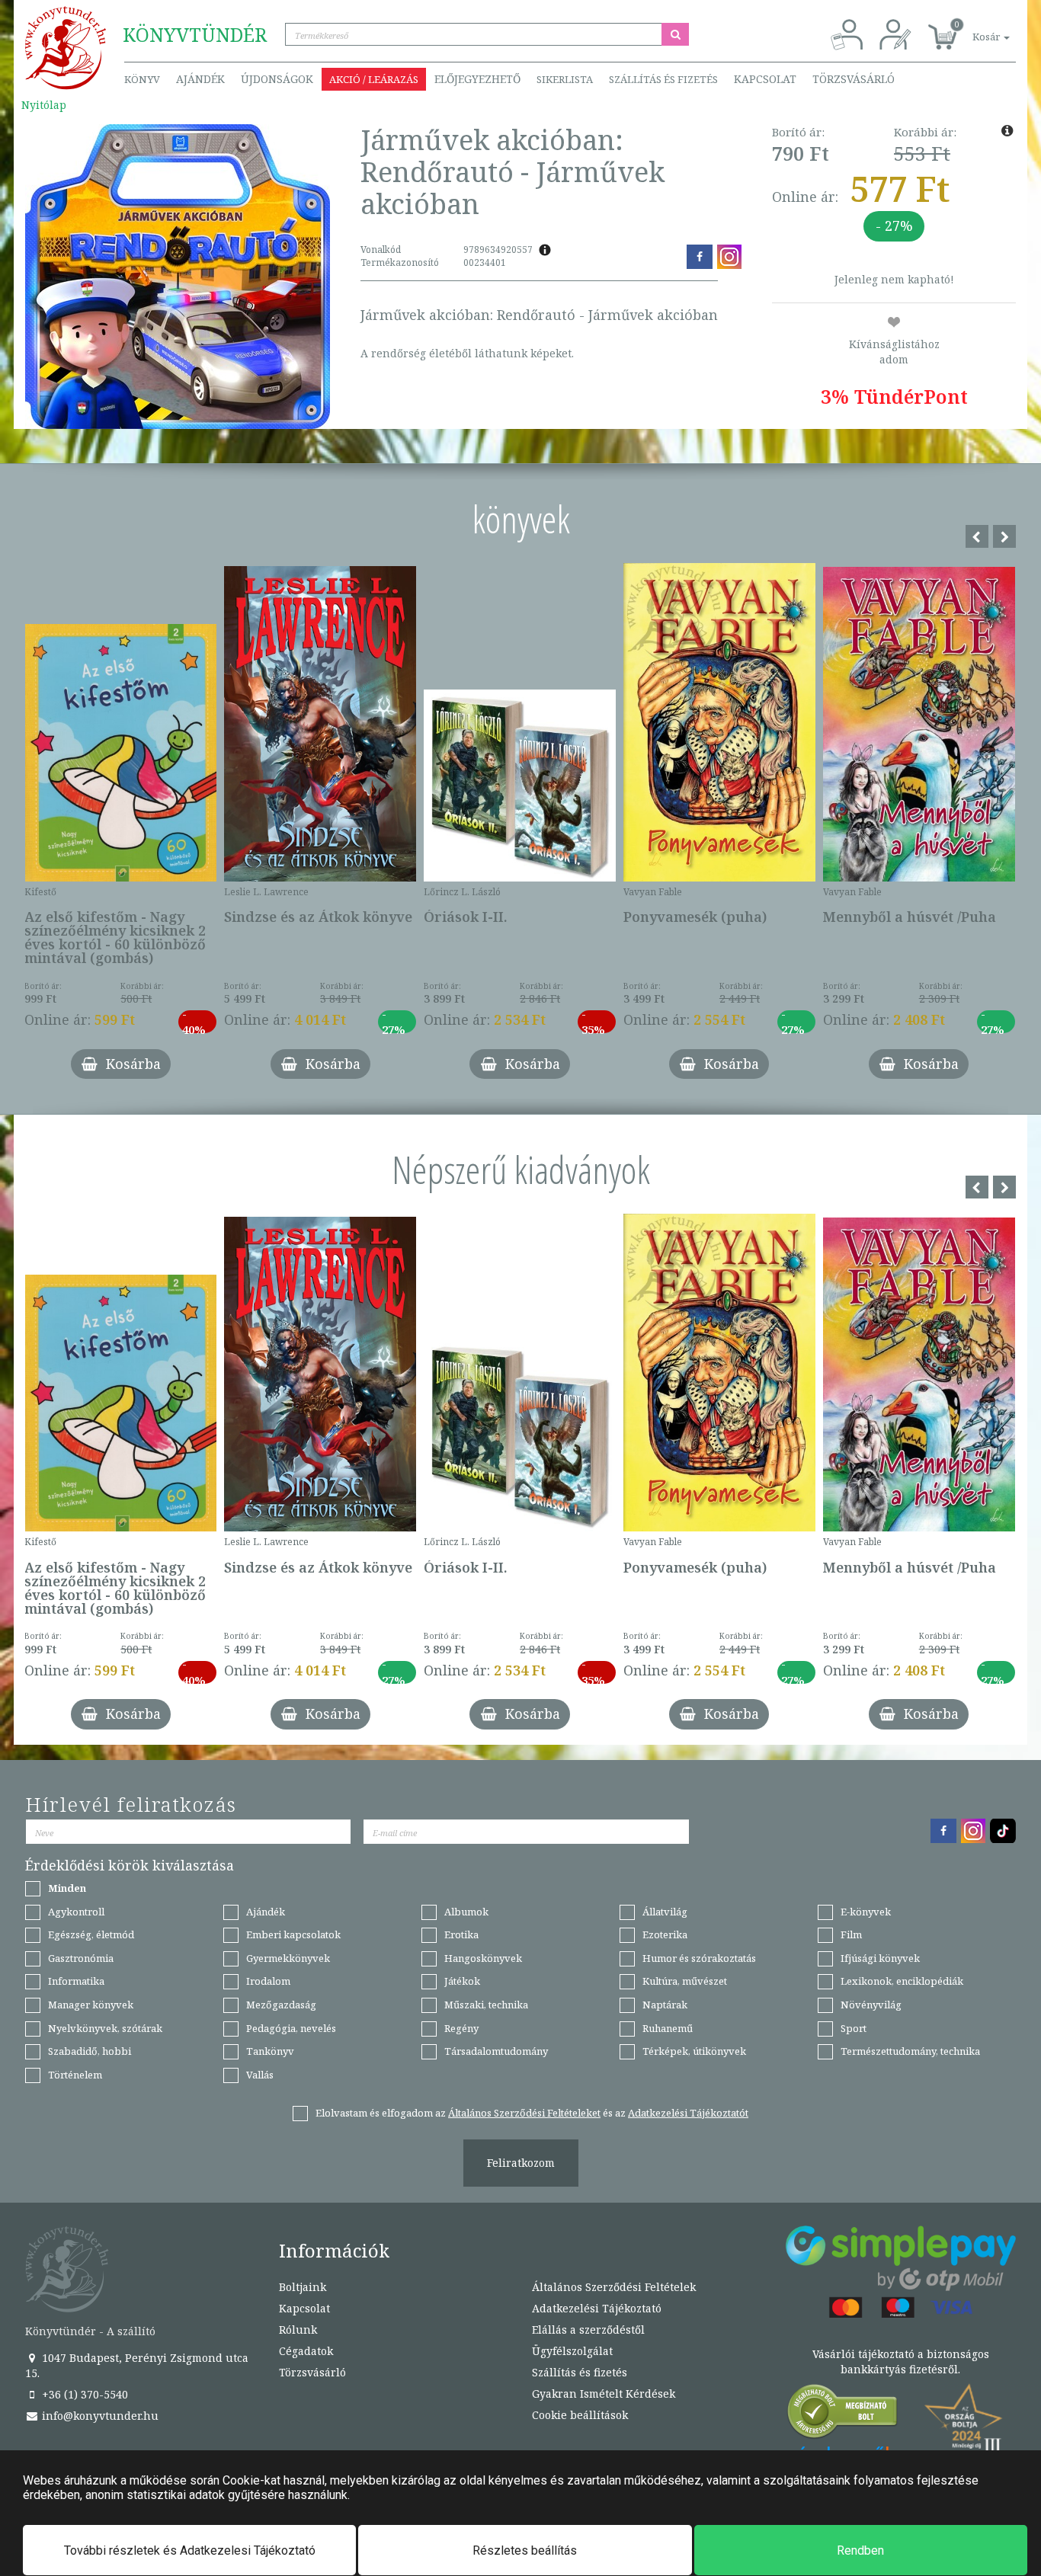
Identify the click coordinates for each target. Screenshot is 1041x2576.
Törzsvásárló (854, 79)
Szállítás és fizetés (663, 79)
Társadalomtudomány (496, 2051)
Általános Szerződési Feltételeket (524, 2113)
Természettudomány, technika (910, 2051)
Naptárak (665, 2005)
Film (851, 1934)
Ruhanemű (668, 2028)
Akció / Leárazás (374, 79)
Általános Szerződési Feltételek (614, 2287)
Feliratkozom (521, 2163)
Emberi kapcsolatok (293, 1934)
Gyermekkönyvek (288, 1958)
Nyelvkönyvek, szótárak (105, 2028)
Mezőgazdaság (281, 2005)
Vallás (260, 2075)
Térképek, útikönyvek (694, 2051)
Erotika (461, 1934)
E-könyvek (866, 1912)
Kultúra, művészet (685, 1981)
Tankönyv (270, 2051)
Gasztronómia (81, 1958)
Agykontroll (76, 1912)
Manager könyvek (91, 2005)
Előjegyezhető (477, 79)
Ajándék (200, 79)
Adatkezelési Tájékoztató (597, 2308)
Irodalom (268, 1981)
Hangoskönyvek (483, 1958)
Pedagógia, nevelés (291, 2028)
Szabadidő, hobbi (90, 2051)
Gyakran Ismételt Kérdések (604, 2394)
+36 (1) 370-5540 (83, 2394)
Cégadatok (306, 2351)
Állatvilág (665, 1912)
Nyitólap (44, 105)
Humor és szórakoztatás (699, 1958)
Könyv (142, 79)
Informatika (76, 1981)
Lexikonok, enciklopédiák (902, 1981)
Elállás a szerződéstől (588, 2330)
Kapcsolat (765, 79)
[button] (974, 29)
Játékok (462, 1981)
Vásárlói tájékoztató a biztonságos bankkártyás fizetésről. (901, 2362)
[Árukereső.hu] (843, 2415)
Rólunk (298, 2330)
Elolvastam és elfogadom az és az (532, 2113)
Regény (461, 2028)
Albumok (466, 1912)
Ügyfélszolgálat (572, 2351)
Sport (854, 2028)
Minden (67, 1888)
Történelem (75, 2075)
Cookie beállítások (580, 2415)
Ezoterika (665, 1934)
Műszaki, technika (486, 2005)
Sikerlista (565, 79)
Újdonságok (277, 79)
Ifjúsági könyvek (880, 1958)
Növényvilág (871, 2005)
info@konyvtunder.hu (99, 2416)
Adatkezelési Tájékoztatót (688, 2113)
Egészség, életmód (91, 1934)
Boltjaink (303, 2287)
